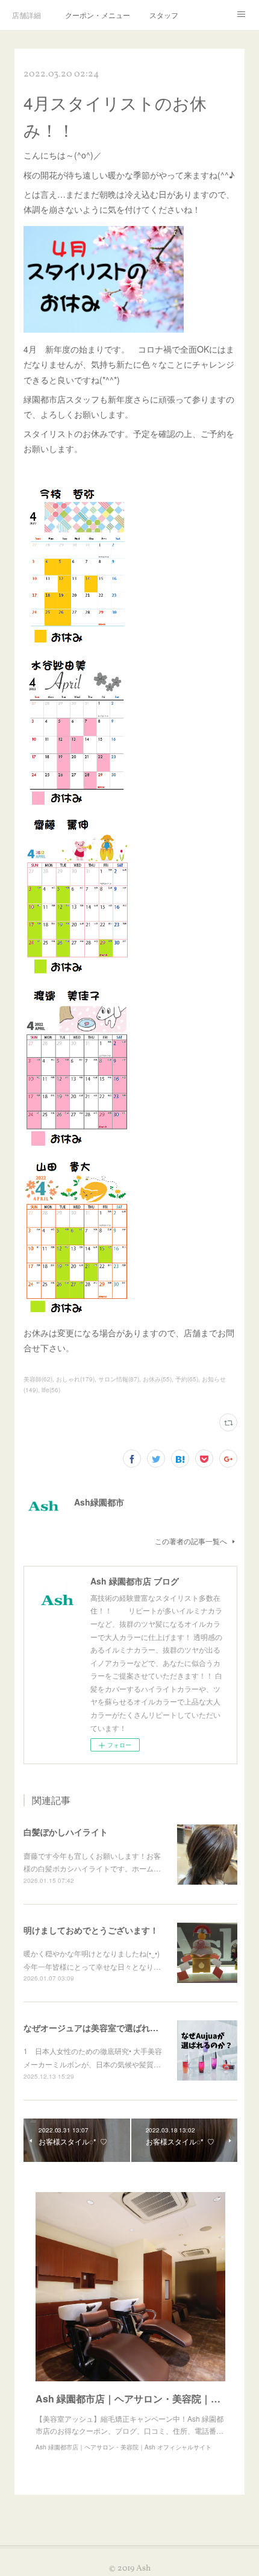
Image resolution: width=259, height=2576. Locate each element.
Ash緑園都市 (99, 1502)
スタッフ (164, 15)
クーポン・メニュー (98, 15)
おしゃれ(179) (75, 1379)
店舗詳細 (27, 15)
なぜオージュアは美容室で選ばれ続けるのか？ (112, 2028)
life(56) (51, 1390)
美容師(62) (38, 1379)
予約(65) (187, 1379)
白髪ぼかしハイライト (66, 1832)
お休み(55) (157, 1379)
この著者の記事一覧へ (191, 1541)
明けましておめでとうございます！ (91, 1930)
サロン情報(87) (119, 1379)
